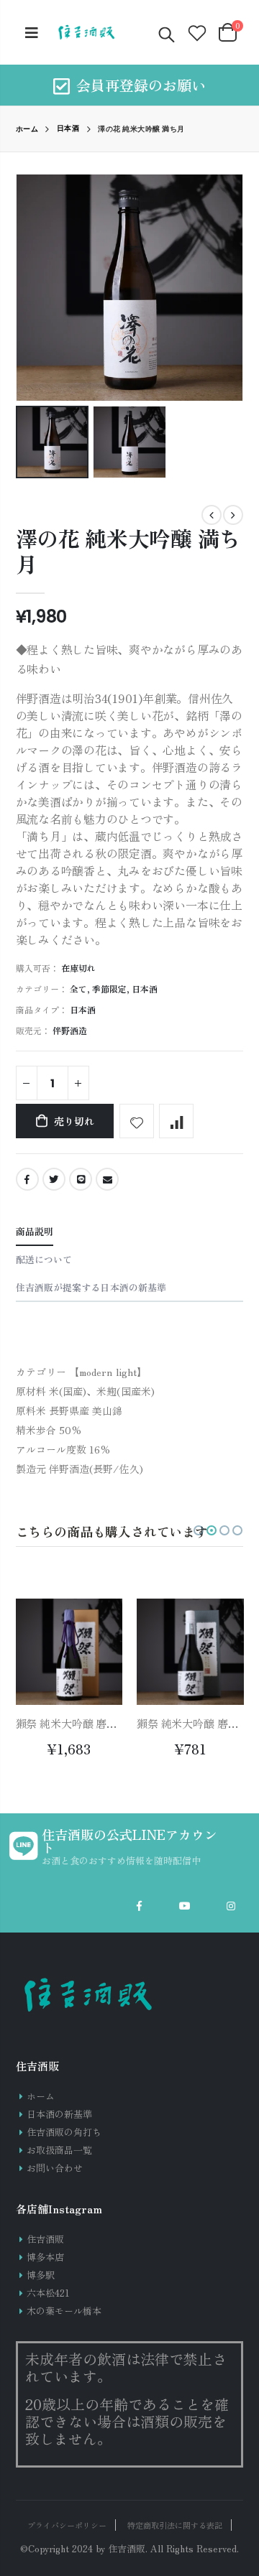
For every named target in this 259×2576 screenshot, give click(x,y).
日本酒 (68, 129)
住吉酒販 (45, 2239)
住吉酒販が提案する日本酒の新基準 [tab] (91, 1287)
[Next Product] (233, 515)
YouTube (185, 1906)
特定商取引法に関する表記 (175, 2525)
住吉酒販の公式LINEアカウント (129, 1841)
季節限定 (109, 989)
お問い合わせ (55, 2168)
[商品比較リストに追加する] (176, 1121)
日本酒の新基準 (59, 2114)
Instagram (231, 1906)
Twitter (54, 1179)
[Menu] (32, 32)
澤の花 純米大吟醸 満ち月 (128, 551)
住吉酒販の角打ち (64, 2132)
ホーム (27, 129)
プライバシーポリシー (67, 2525)
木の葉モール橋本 (64, 2311)
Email (107, 1179)
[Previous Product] (212, 515)
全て (78, 989)
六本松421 (48, 2293)
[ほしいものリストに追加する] (137, 1121)
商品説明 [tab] (35, 1231)
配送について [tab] (44, 1259)
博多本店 (45, 2257)
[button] (199, 1530)
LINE (81, 1179)
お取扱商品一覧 (59, 2150)
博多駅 (41, 2275)
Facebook (27, 1179)
